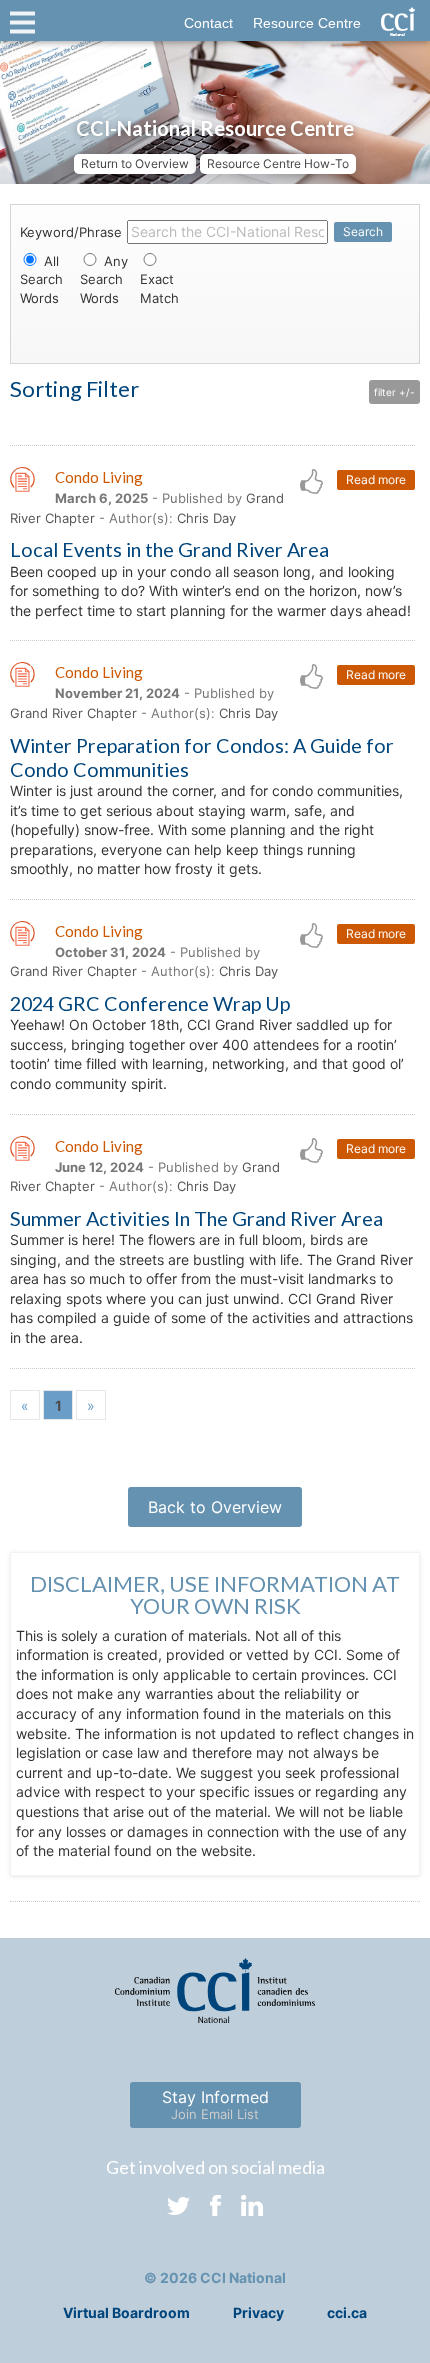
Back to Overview (215, 1507)
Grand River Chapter (73, 713)
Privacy (258, 2312)
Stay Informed (215, 2104)
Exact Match (159, 288)
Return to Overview (135, 163)
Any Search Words (104, 279)
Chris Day (206, 518)
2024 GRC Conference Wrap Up (150, 1003)
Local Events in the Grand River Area (169, 549)
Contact (208, 23)
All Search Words (41, 279)
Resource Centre (307, 23)
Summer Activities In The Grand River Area (196, 1218)
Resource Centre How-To (278, 163)
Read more (376, 479)
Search (363, 231)
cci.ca (347, 2312)
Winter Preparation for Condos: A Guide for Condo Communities (202, 757)
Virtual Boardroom (126, 2312)
